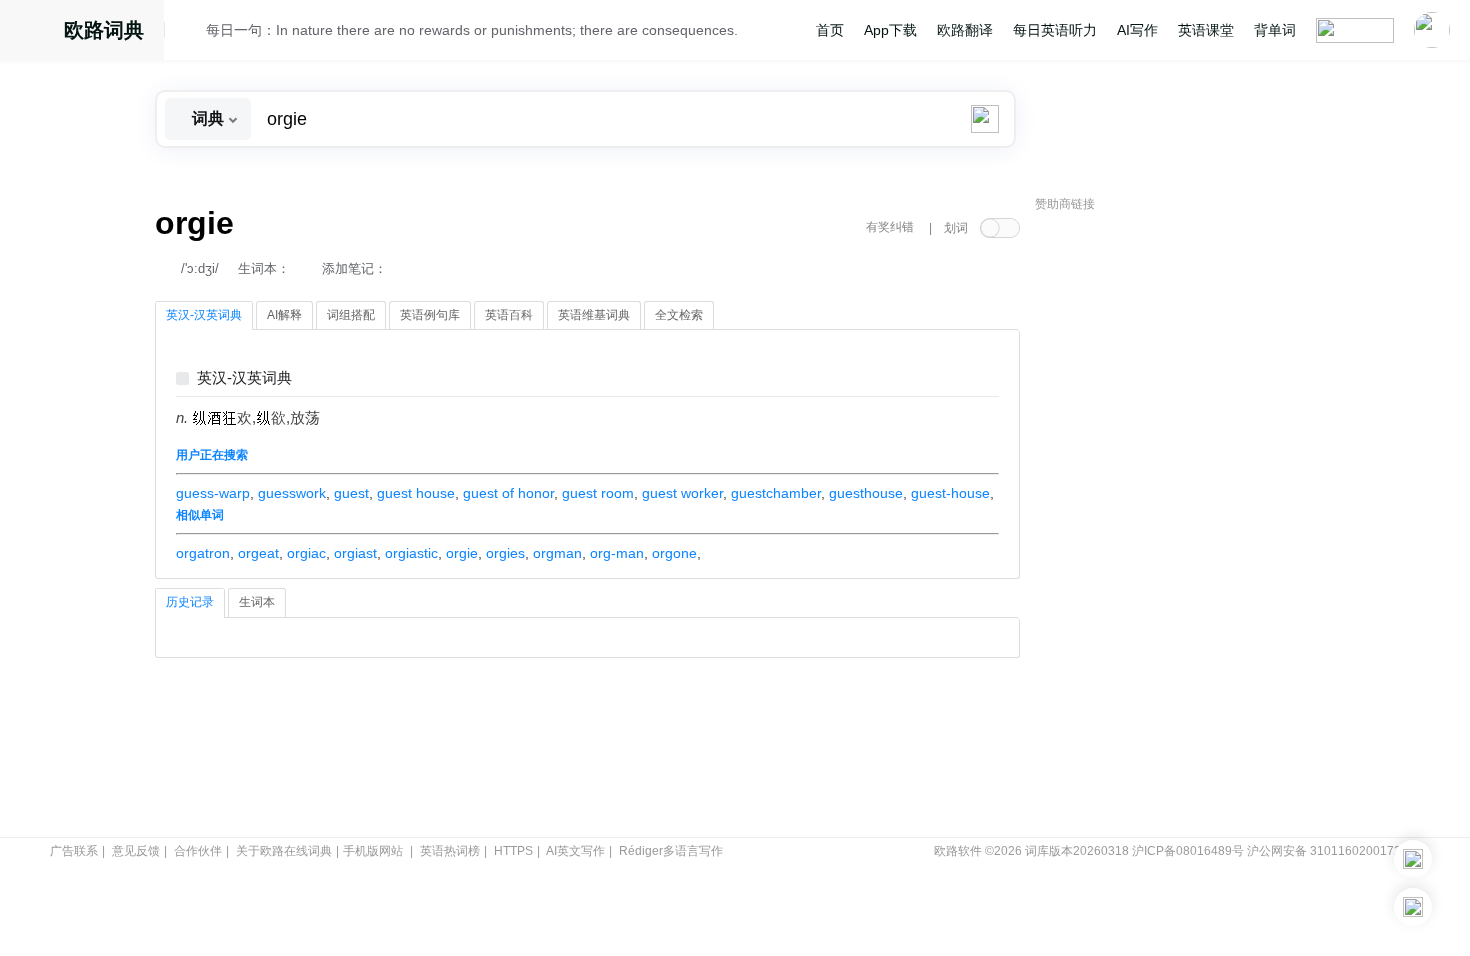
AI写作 (1137, 30)
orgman (557, 553)
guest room (598, 493)
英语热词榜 (450, 851)
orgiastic (411, 553)
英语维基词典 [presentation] (594, 315)
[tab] (204, 316)
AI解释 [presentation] (284, 315)
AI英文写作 (575, 851)
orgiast (355, 553)
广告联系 (74, 851)
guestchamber (776, 493)
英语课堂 (1206, 30)
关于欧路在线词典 (284, 851)
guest (351, 493)
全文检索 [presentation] (679, 315)
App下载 (890, 30)
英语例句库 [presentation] (430, 315)
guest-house (950, 493)
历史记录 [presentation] (190, 602)
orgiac (306, 553)
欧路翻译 (965, 30)
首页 (830, 30)
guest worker (682, 493)
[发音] (191, 33)
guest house (416, 493)
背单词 (1275, 30)
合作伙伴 (198, 851)
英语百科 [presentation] (509, 315)
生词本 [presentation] (257, 602)
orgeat (258, 553)
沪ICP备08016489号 (1188, 851)
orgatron (203, 553)
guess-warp (213, 493)
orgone (674, 553)
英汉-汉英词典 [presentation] (204, 315)
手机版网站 (373, 851)
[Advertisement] (1185, 525)
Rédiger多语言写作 (671, 851)
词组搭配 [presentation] (351, 315)
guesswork (292, 493)
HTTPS (513, 851)
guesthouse (866, 493)
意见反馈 (136, 851)
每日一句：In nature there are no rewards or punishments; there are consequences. (472, 30)
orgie (462, 553)
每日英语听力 (1055, 30)
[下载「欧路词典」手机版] (1413, 859)
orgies (505, 553)
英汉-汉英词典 (244, 378)
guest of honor (508, 493)
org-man (617, 553)
